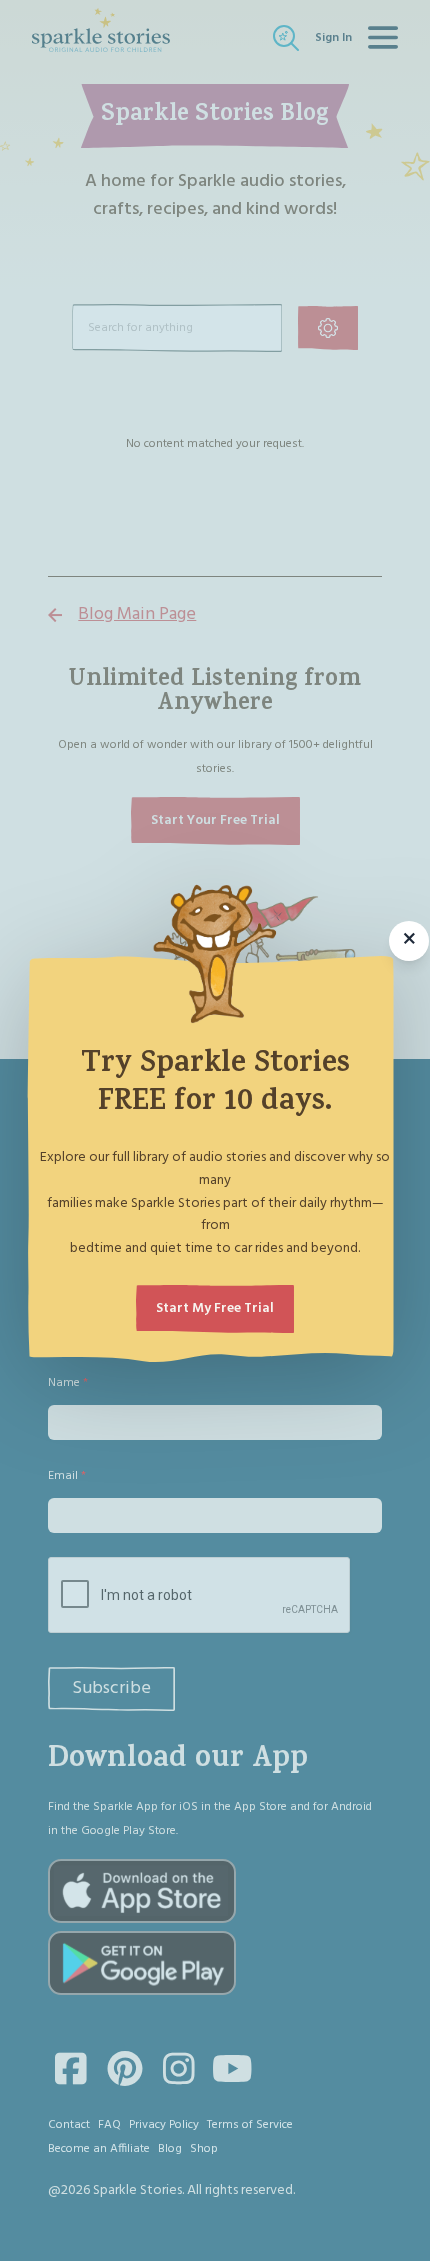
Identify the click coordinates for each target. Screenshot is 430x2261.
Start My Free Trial (215, 1308)
